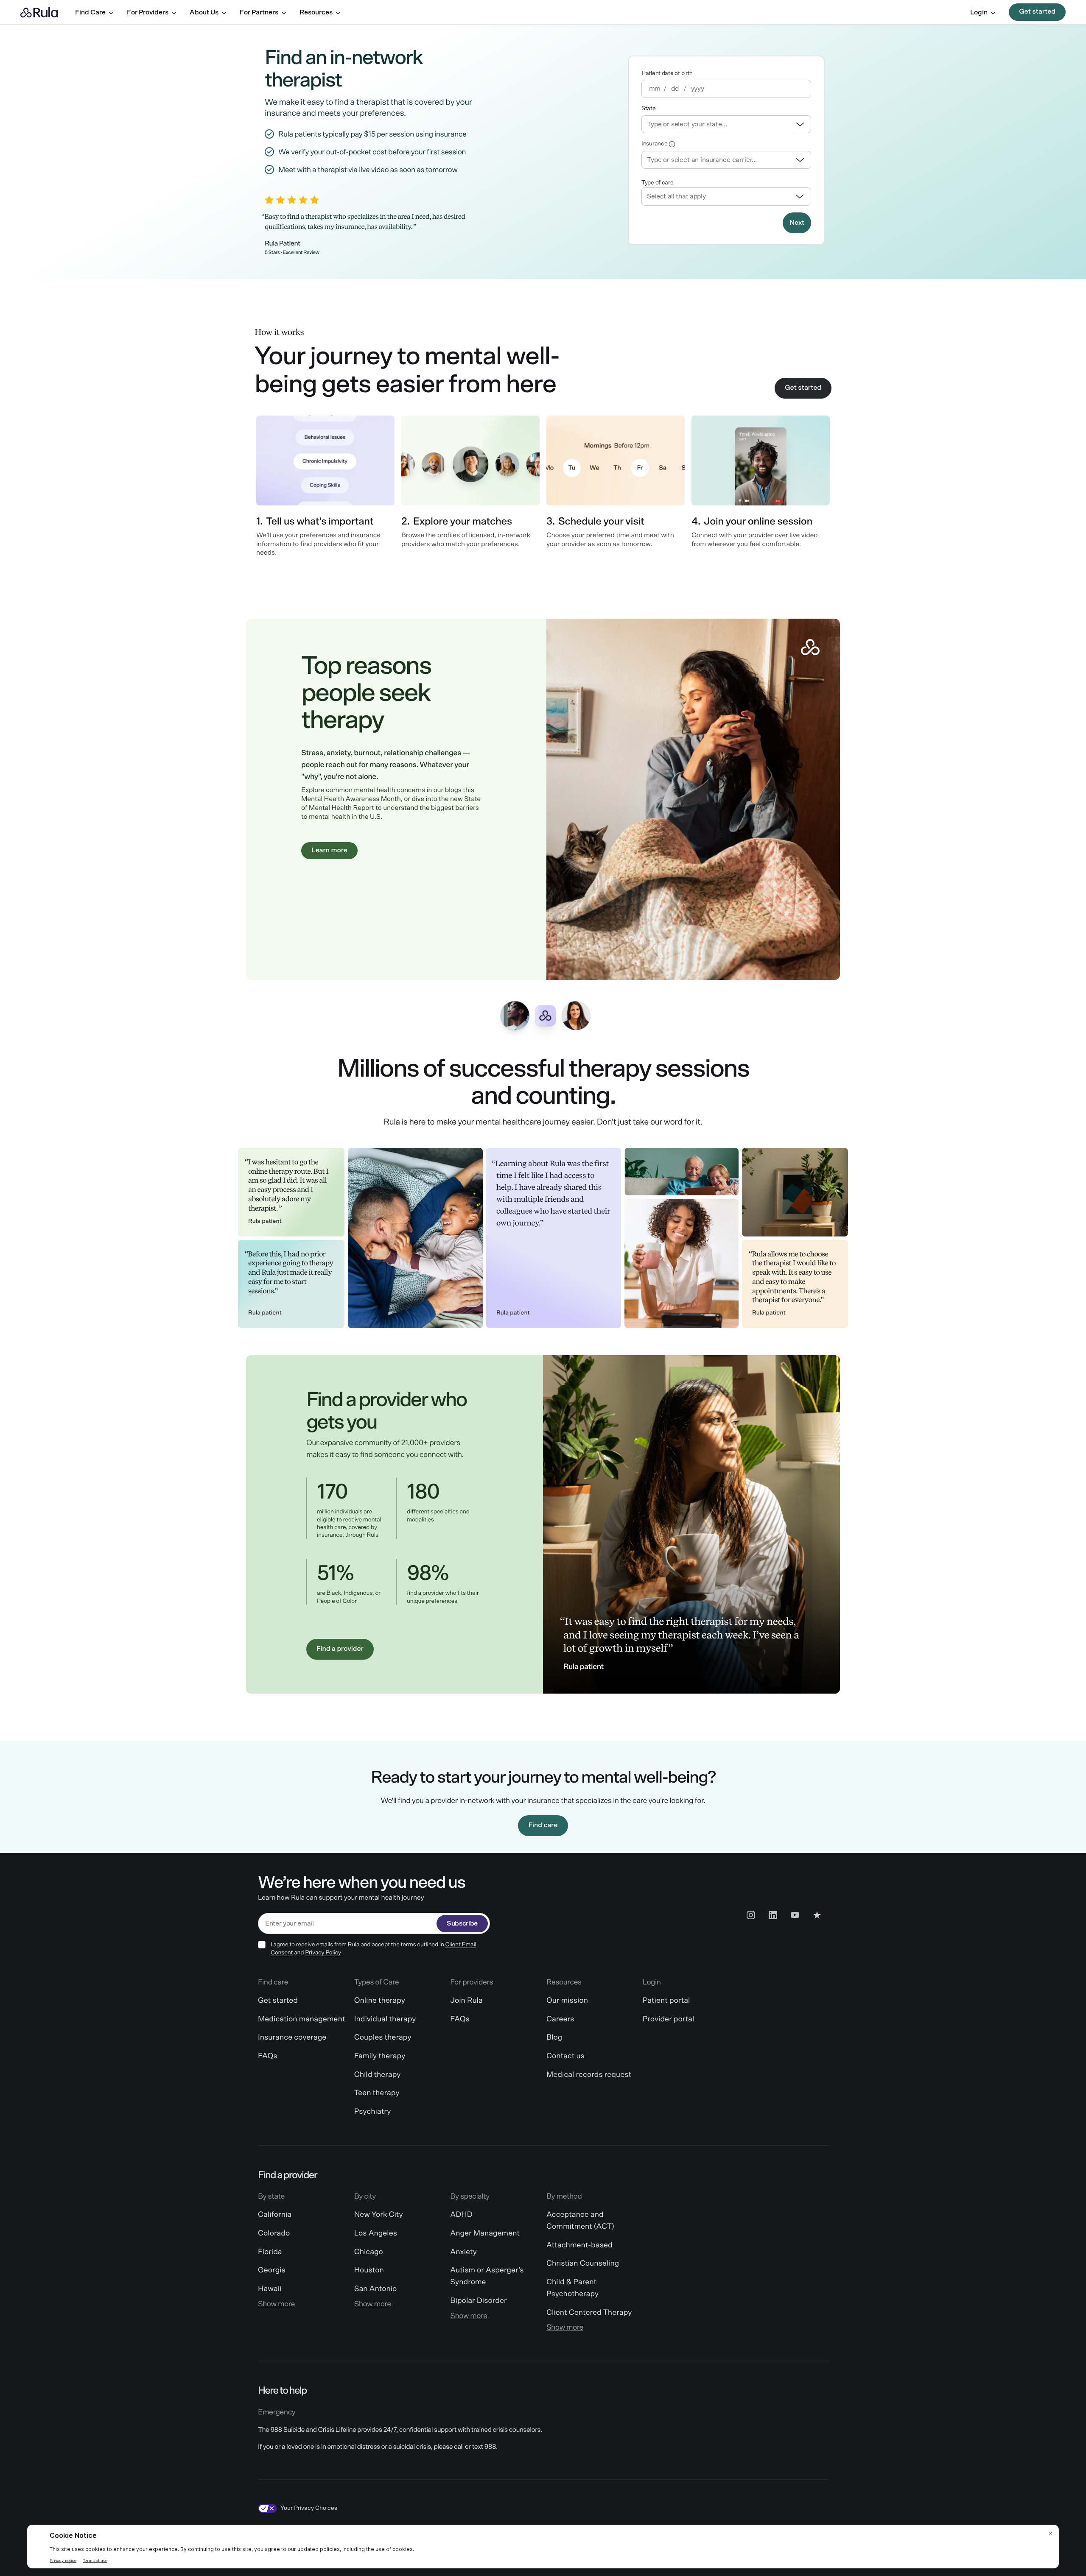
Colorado (274, 2233)
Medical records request (589, 2075)
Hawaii (270, 2289)
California (275, 2215)
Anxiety (463, 2252)
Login (979, 12)
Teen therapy (377, 2093)
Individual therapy (385, 2019)
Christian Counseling (583, 2263)
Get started (1037, 12)
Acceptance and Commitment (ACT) (580, 2221)
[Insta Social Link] (751, 1915)
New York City (379, 2215)
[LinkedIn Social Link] (773, 1915)
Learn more (329, 851)
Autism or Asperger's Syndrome (487, 2276)
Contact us (565, 2056)
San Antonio (376, 2289)
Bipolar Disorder (478, 2301)
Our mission (567, 2001)
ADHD (461, 2215)
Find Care (90, 12)
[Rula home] (39, 12)
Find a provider (340, 1649)
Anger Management (485, 2233)
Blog (554, 2037)
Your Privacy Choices (309, 2508)
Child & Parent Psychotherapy (572, 2288)
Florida (270, 2252)
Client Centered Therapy (589, 2313)
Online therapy (380, 2001)
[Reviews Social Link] (817, 1915)
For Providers (148, 12)
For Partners (259, 12)
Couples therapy (383, 2037)
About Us (204, 12)
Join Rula (466, 2001)
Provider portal (669, 2019)
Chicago (369, 2252)
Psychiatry (373, 2112)
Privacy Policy (323, 1953)
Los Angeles (376, 2233)
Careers (560, 2019)
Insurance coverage (292, 2037)
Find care (543, 1825)
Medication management (301, 2019)
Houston (369, 2270)
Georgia (272, 2270)
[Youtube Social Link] (795, 1915)
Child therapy (378, 2075)
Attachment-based (579, 2245)
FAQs (267, 2056)
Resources (316, 12)
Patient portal (666, 2001)
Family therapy (380, 2056)
